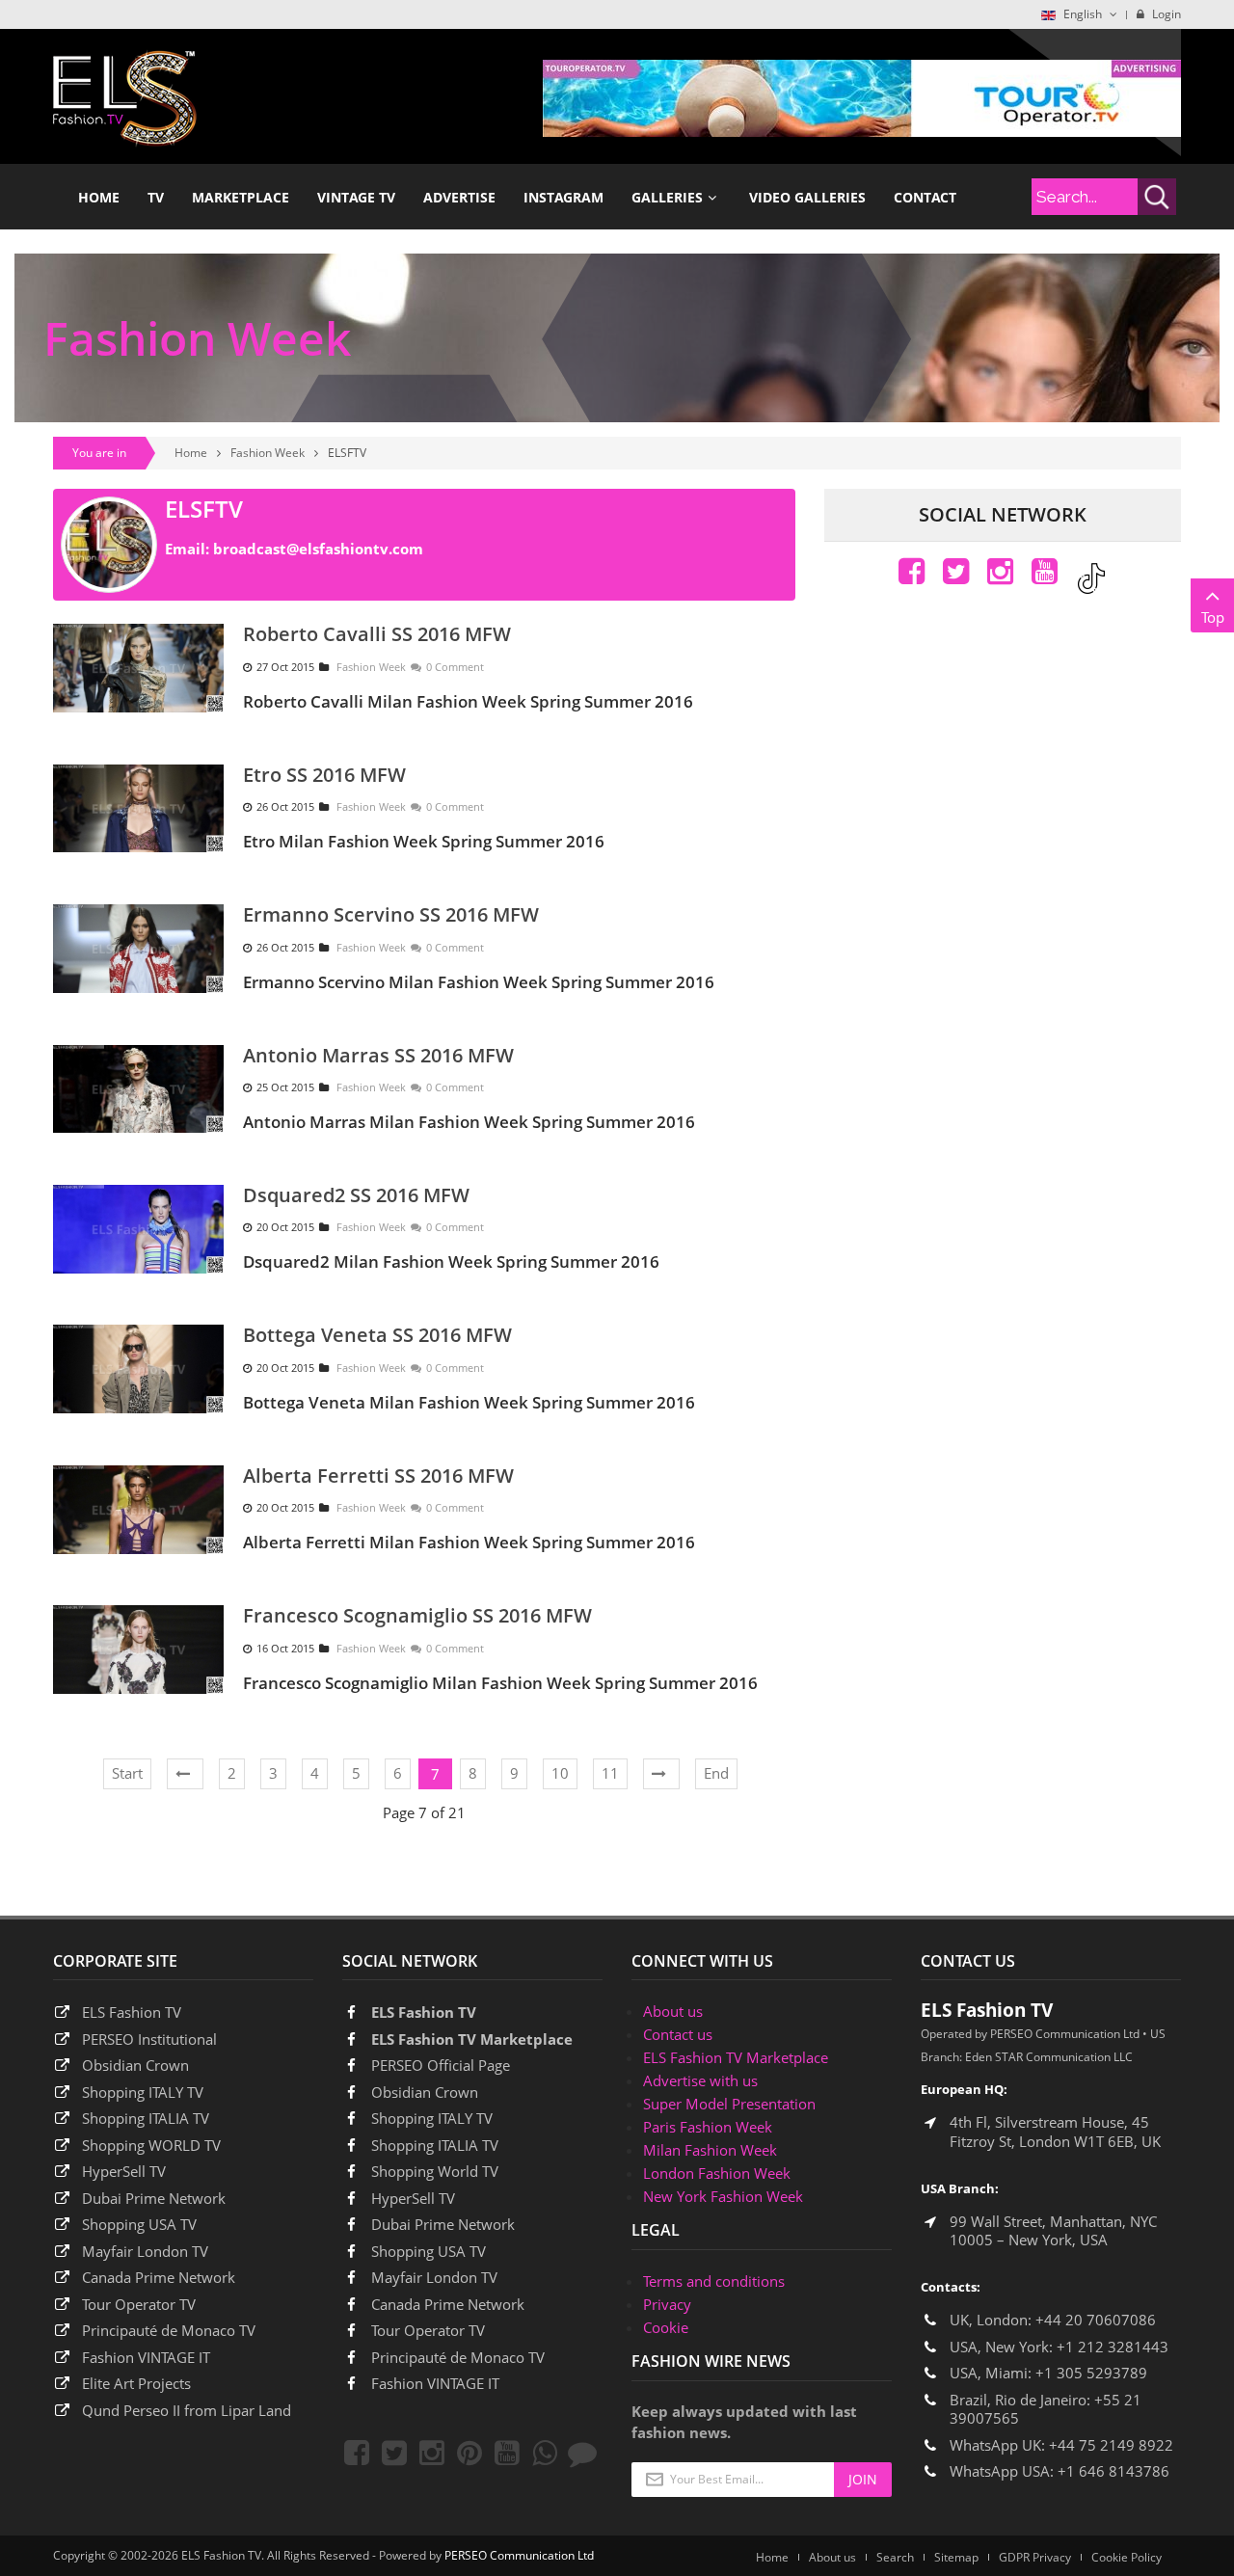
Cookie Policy (1127, 2557)
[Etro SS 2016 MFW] (138, 807)
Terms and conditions (714, 2281)
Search (895, 2557)
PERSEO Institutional (149, 2039)
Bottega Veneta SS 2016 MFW (377, 1335)
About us (673, 2011)
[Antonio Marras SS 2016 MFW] (138, 1087)
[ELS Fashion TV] (125, 96)
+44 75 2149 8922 (1111, 2445)
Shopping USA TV (139, 2224)
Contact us (678, 2034)
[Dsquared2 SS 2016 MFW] (138, 1227)
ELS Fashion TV (132, 2012)
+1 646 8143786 (1113, 2471)
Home (191, 453)
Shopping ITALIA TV (435, 2145)
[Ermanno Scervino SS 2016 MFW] (138, 947)
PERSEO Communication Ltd (519, 2555)
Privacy (667, 2304)
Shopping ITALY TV (143, 2092)
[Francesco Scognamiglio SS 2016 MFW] (138, 1648)
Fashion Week (268, 453)
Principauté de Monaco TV (169, 2330)
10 (560, 1773)
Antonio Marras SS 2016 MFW (378, 1055)
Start (127, 1773)
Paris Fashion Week (708, 2127)
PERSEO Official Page (441, 2065)
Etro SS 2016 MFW (324, 775)
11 (610, 1773)
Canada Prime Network (159, 2277)
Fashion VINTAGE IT (146, 2357)
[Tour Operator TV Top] (862, 96)
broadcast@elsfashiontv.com (318, 549)
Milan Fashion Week (710, 2150)
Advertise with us (700, 2080)
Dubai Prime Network (154, 2198)
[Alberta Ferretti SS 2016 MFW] (138, 1508)
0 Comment (455, 667)
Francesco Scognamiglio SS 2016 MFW (417, 1615)
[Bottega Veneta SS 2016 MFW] (138, 1367)
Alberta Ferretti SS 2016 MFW (378, 1476)
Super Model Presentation (729, 2104)
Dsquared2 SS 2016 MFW (356, 1195)
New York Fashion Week (723, 2196)
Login (1165, 14)
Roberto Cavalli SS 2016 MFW (377, 634)
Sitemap (956, 2557)
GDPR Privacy (1035, 2557)
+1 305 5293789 (1091, 2373)
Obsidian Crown (135, 2065)
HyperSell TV (124, 2171)
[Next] (661, 1774)
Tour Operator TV (139, 2304)
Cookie (666, 2327)
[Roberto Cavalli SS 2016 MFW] (138, 666)
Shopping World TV (435, 2171)
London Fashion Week (717, 2173)
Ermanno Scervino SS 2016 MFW (391, 914)
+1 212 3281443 (1113, 2347)
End (716, 1773)
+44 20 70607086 (1096, 2320)
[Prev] (185, 1774)
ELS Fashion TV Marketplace (472, 2039)
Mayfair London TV (145, 2251)
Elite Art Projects (136, 2383)
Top (1213, 617)
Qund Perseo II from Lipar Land (187, 2410)
